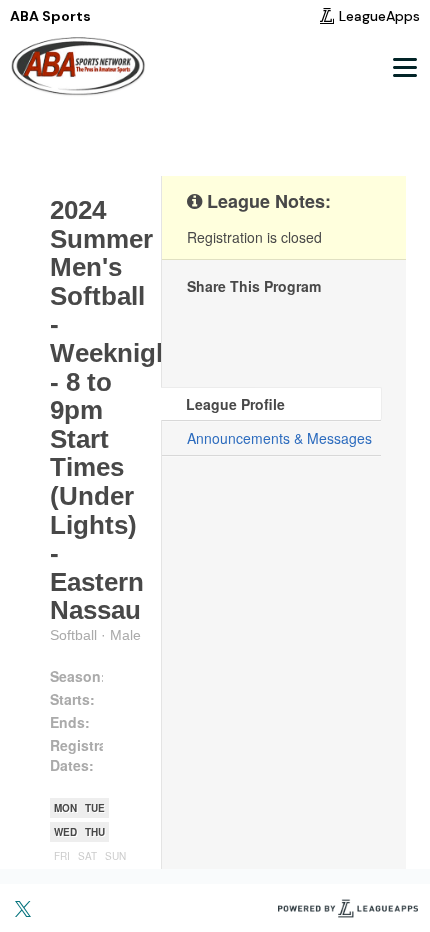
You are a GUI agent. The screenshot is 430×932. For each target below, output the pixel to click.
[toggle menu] (404, 67)
